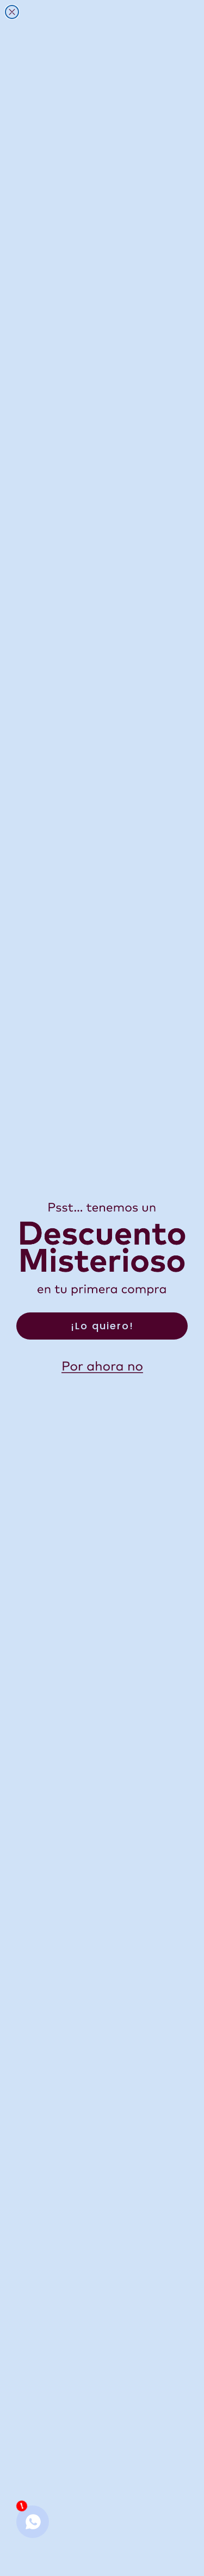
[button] (102, 1367)
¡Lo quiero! (102, 1326)
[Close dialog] (12, 12)
